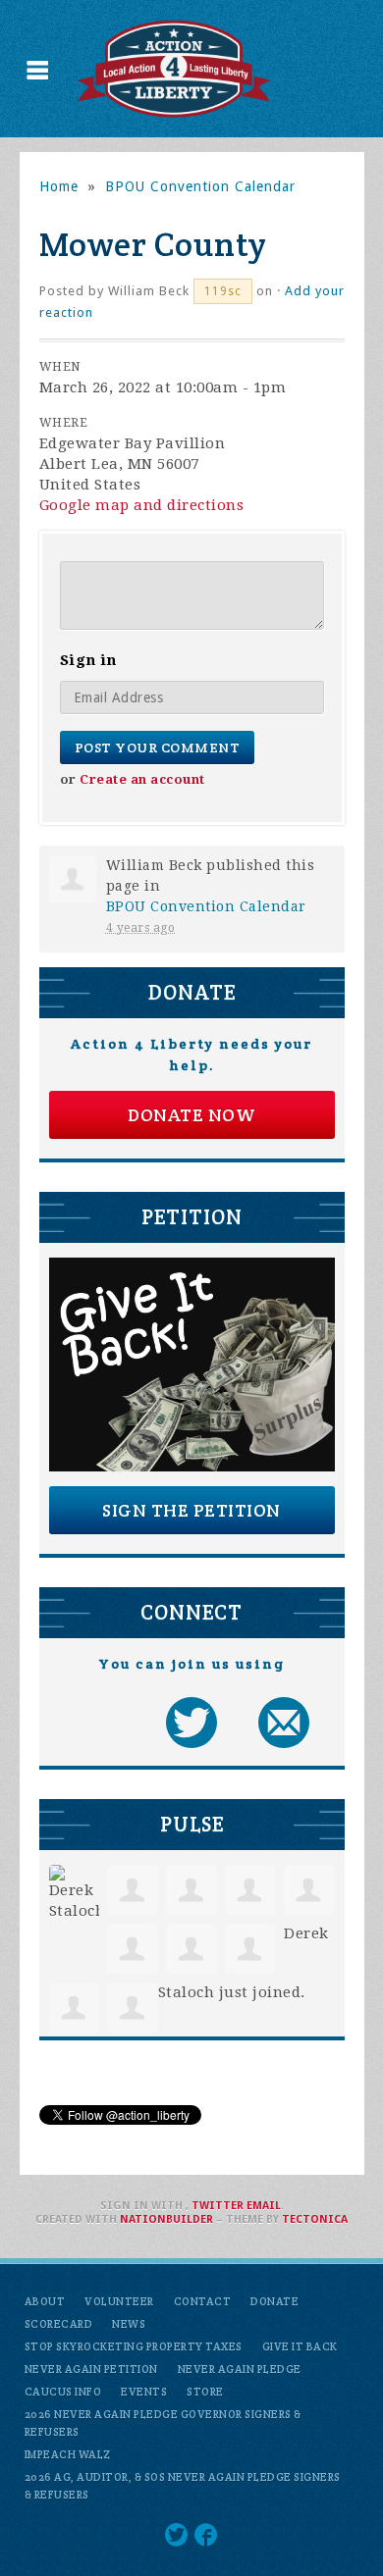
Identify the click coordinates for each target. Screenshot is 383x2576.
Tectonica (315, 2219)
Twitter (218, 2206)
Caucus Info (63, 2392)
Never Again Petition (91, 2369)
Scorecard (59, 2324)
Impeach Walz (68, 2454)
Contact (203, 2301)
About (45, 2301)
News (129, 2324)
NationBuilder (166, 2219)
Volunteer (119, 2301)
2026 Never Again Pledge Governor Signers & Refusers (163, 2423)
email (264, 2206)
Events (144, 2392)
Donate (274, 2301)
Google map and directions (142, 505)
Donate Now (191, 1115)
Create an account (142, 779)
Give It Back (300, 2346)
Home (59, 186)
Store (205, 2392)
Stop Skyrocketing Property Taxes (134, 2346)
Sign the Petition (191, 1510)
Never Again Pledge (240, 2369)
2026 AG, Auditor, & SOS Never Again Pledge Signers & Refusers (183, 2486)
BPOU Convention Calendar (200, 186)
